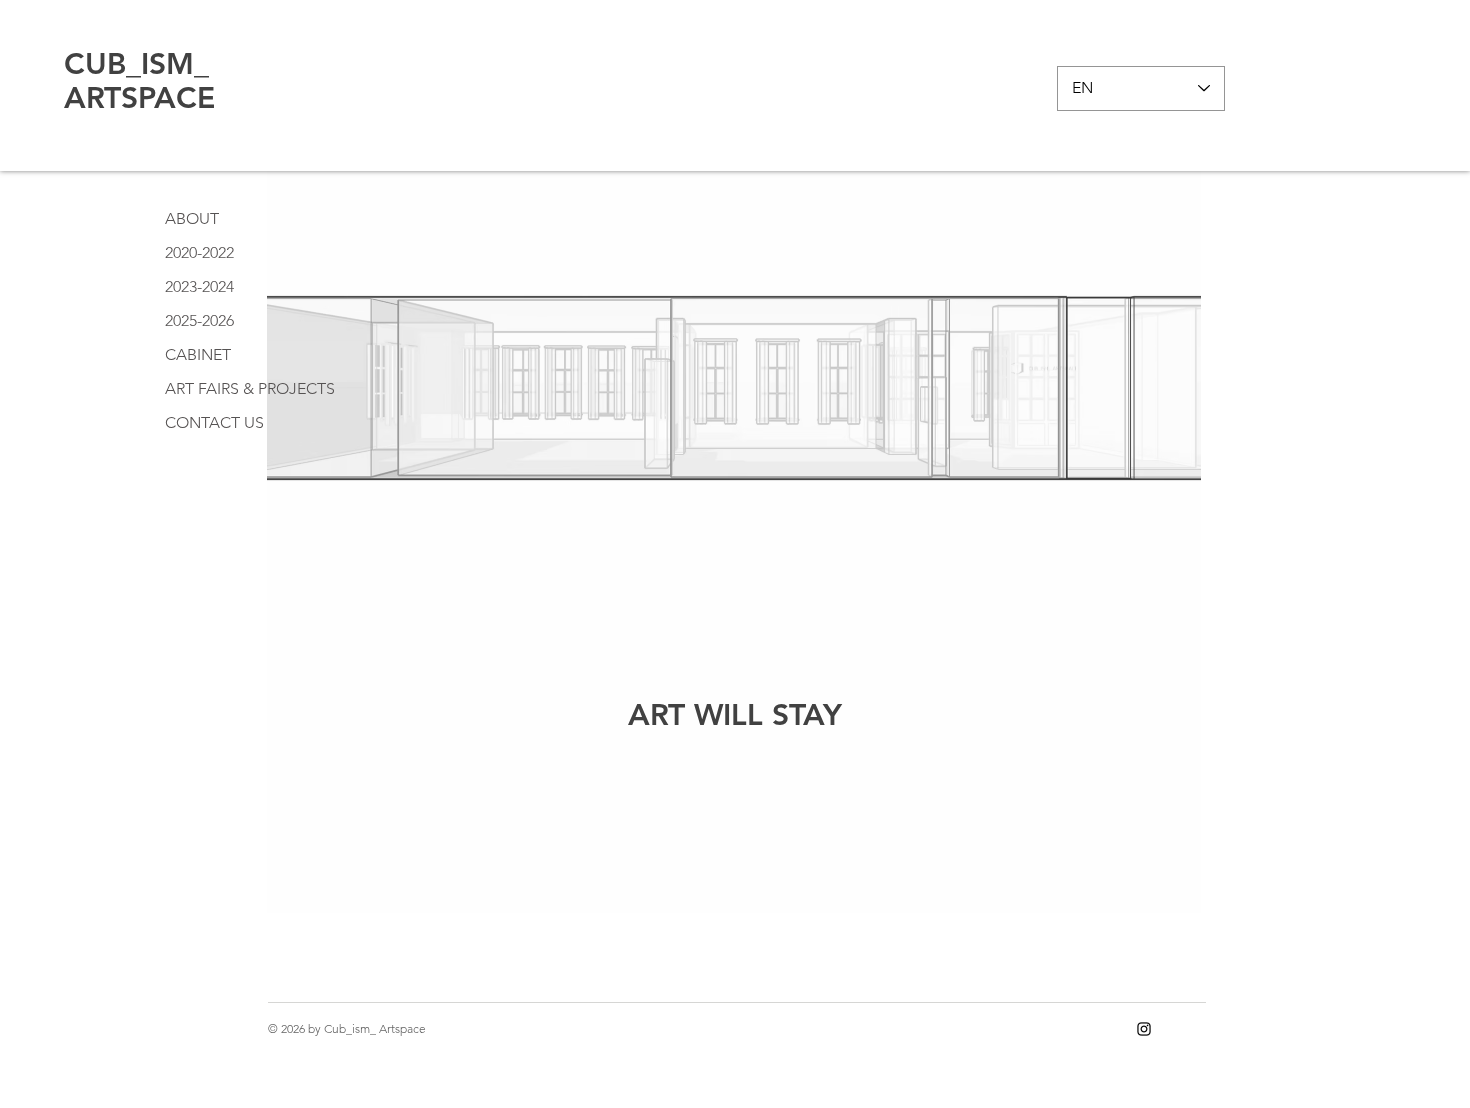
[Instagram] (1144, 1029)
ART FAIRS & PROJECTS (250, 388)
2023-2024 (199, 286)
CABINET (198, 354)
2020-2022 (199, 252)
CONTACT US (214, 422)
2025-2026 (199, 320)
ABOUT (192, 218)
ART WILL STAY (735, 715)
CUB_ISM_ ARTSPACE (139, 81)
